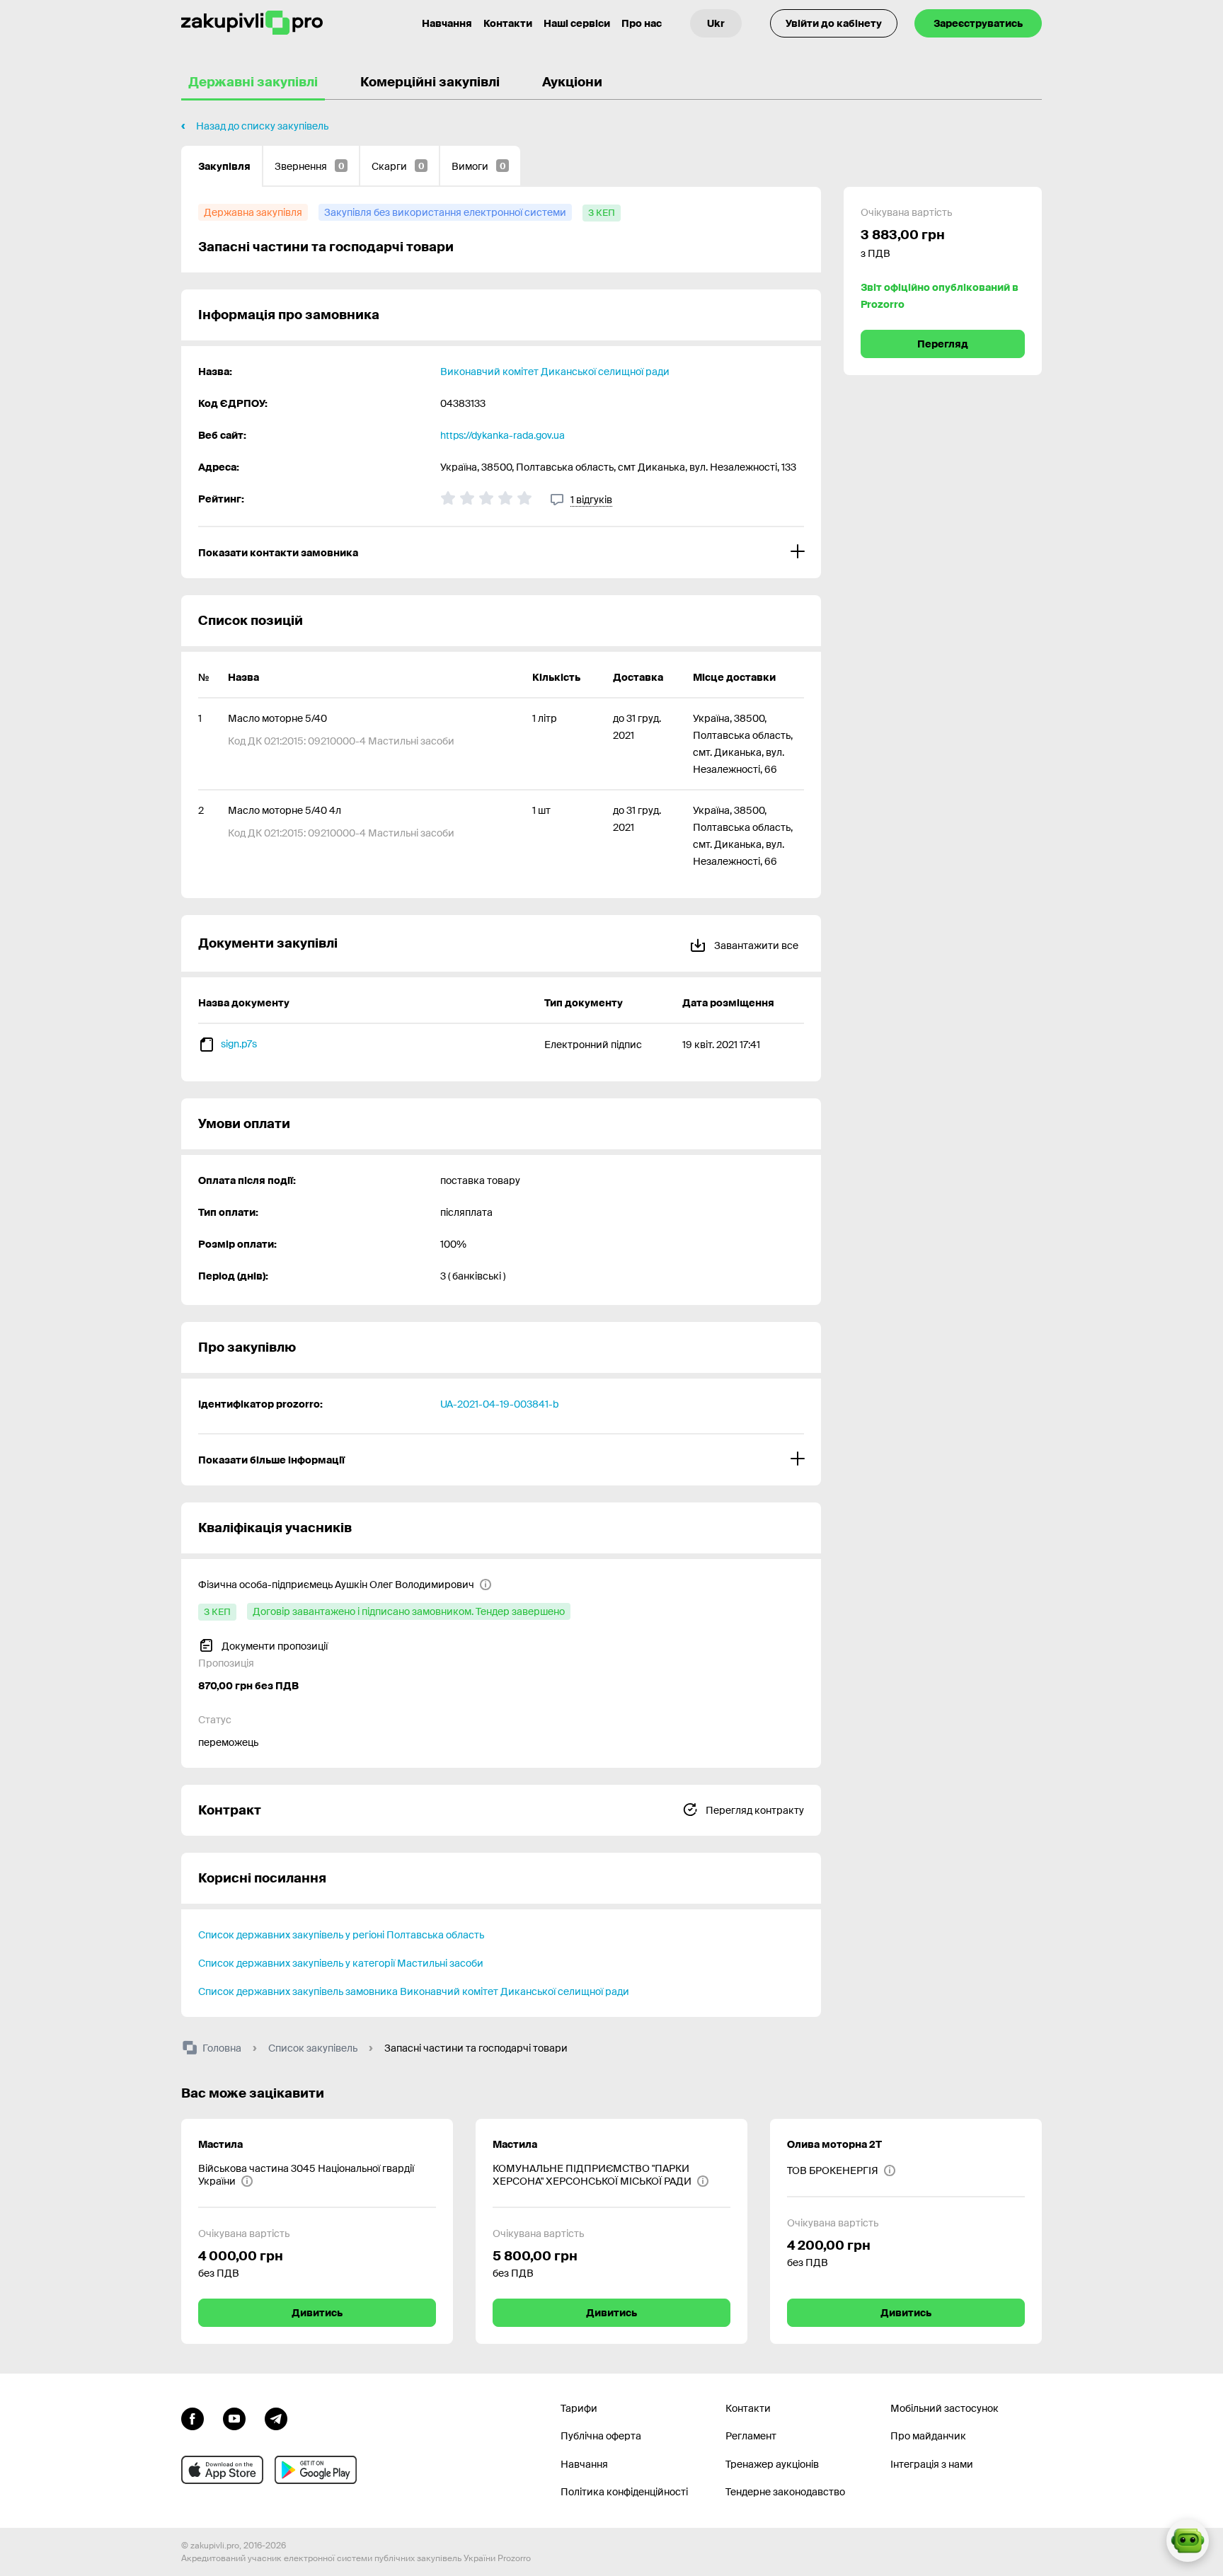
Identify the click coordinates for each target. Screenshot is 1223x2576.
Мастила (220, 2144)
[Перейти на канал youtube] (234, 2417)
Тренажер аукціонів (772, 2464)
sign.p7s (239, 1044)
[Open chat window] (1188, 2541)
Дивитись (317, 2313)
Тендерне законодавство (785, 2492)
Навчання (447, 23)
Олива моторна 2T (834, 2144)
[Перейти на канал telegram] (276, 2417)
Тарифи (579, 2408)
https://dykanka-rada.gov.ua (503, 435)
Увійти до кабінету (834, 23)
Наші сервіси (577, 23)
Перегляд (943, 344)
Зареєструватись (978, 23)
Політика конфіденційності (624, 2492)
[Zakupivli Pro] (252, 23)
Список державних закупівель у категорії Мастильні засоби (341, 1963)
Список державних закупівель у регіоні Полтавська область (341, 1935)
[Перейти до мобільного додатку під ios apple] (222, 2470)
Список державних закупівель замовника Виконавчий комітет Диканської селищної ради (414, 1991)
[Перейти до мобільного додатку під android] (316, 2470)
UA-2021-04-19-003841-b (499, 1404)
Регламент (751, 2436)
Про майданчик (928, 2436)
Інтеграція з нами (932, 2464)
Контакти (508, 23)
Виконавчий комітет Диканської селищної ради (555, 372)
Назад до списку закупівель (262, 126)
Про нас (642, 23)
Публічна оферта (601, 2436)
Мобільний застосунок (944, 2408)
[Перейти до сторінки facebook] (193, 2417)
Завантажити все (755, 945)
